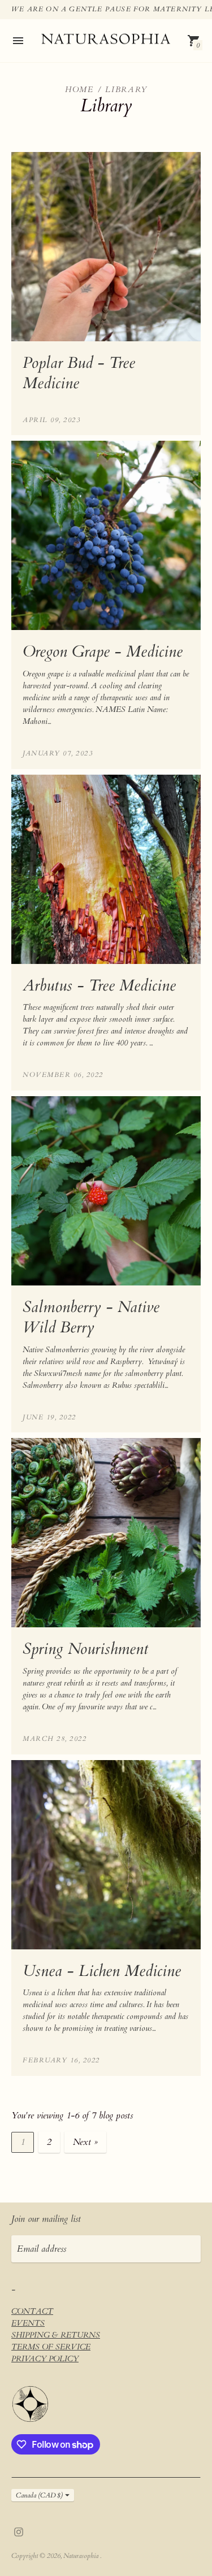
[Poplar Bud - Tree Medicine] (106, 247)
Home (79, 90)
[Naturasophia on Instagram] (19, 2531)
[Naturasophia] (106, 41)
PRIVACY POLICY (45, 2359)
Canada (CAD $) (39, 2495)
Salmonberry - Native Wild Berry (91, 1317)
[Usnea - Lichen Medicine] (106, 1855)
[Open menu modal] (18, 41)
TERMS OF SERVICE (51, 2347)
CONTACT (32, 2311)
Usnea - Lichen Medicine (102, 1971)
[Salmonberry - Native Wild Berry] (106, 1191)
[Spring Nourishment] (106, 1533)
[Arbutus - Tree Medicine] (106, 869)
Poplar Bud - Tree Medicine (79, 373)
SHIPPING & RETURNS (56, 2335)
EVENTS (28, 2323)
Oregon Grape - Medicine (103, 651)
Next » (85, 2142)
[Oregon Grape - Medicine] (106, 535)
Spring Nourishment (85, 1649)
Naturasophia (82, 2556)
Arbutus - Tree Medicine (99, 985)
